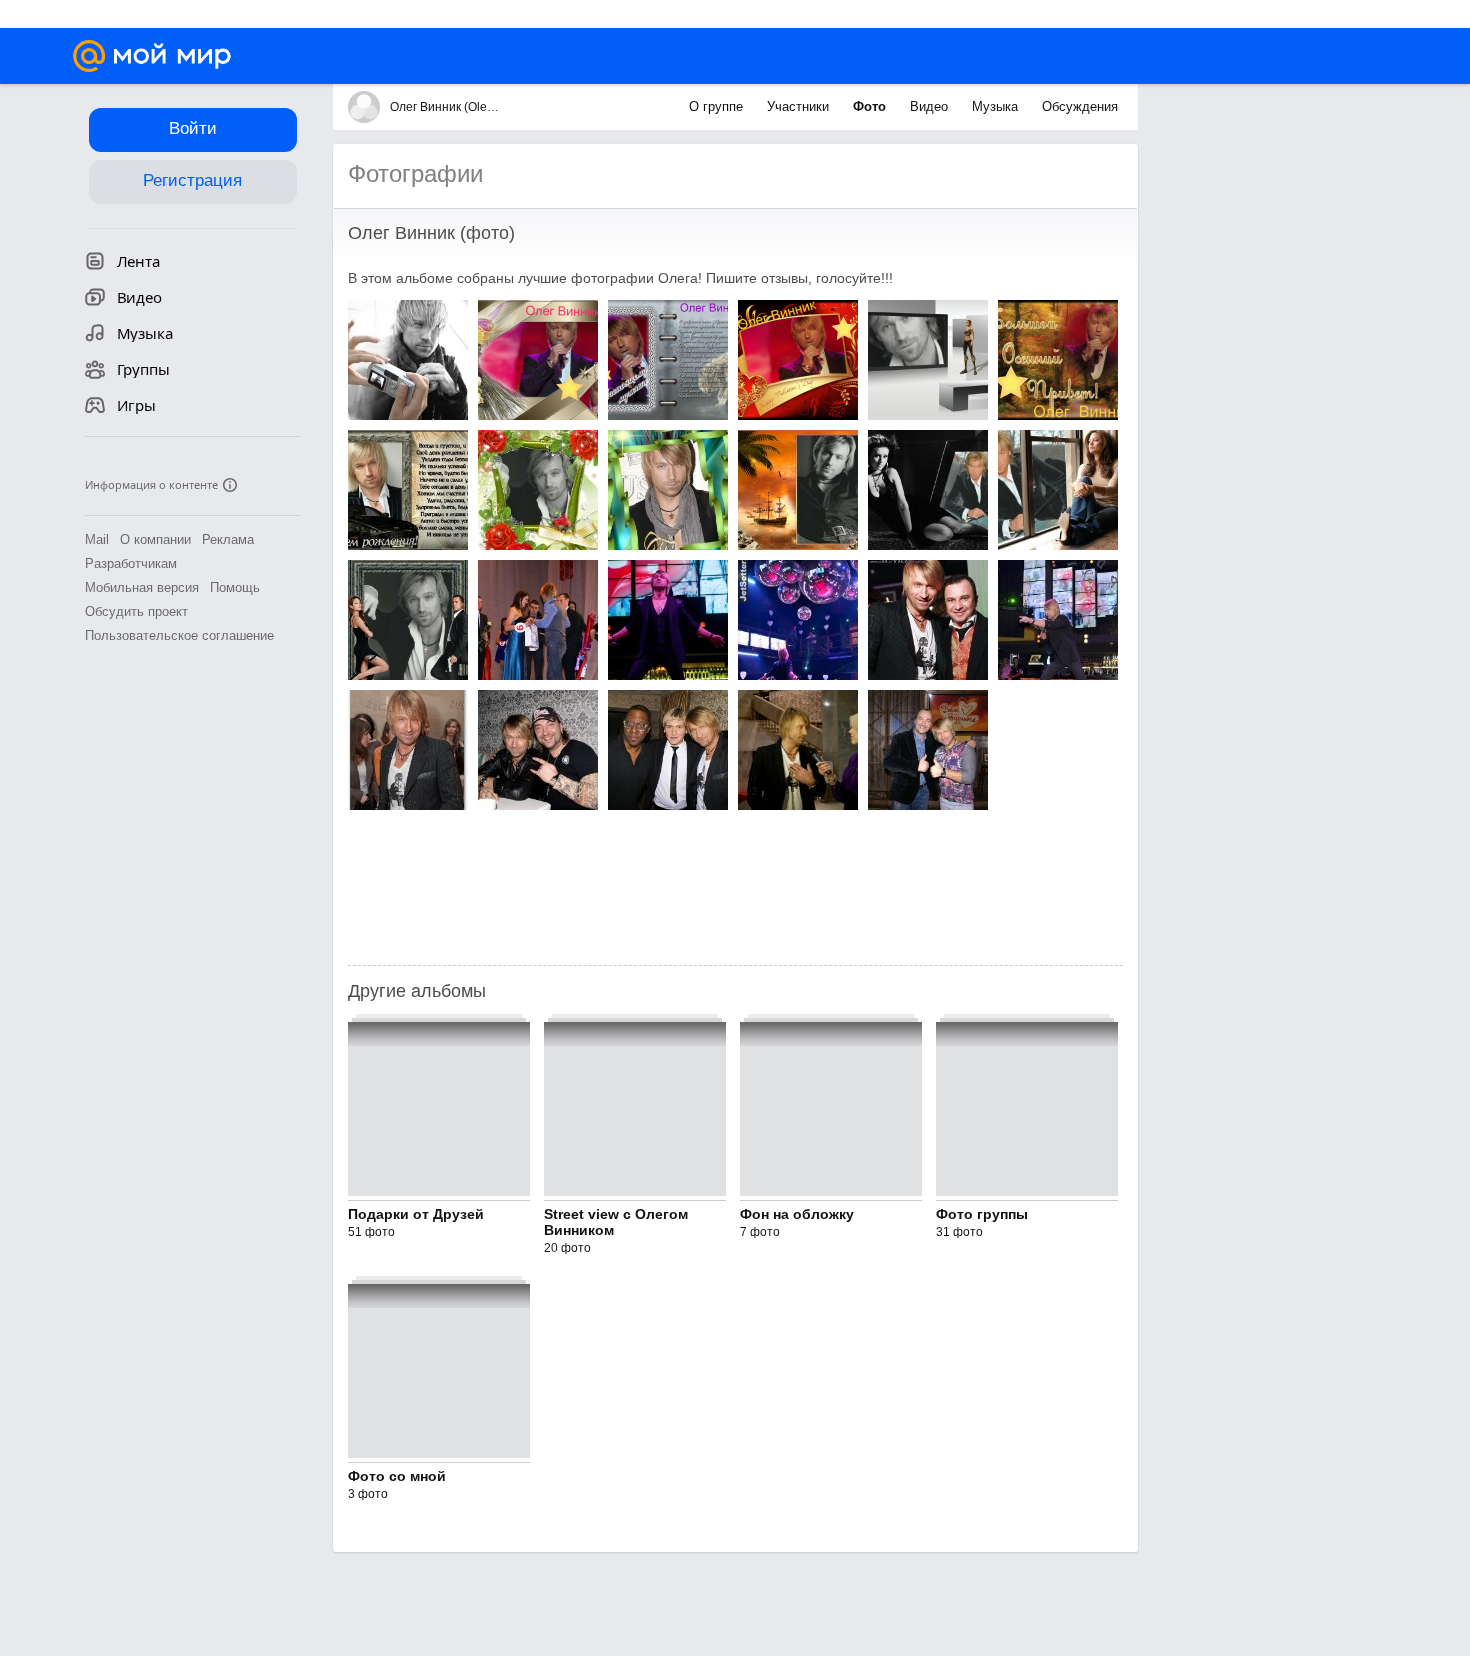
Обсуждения (1080, 106)
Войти (193, 128)
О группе (718, 106)
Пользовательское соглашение (179, 635)
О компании (155, 539)
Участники (800, 106)
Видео (931, 106)
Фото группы (982, 1214)
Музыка (997, 106)
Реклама (228, 539)
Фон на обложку (797, 1214)
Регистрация (192, 180)
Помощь (235, 587)
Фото (871, 106)
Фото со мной (397, 1476)
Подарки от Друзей (416, 1214)
